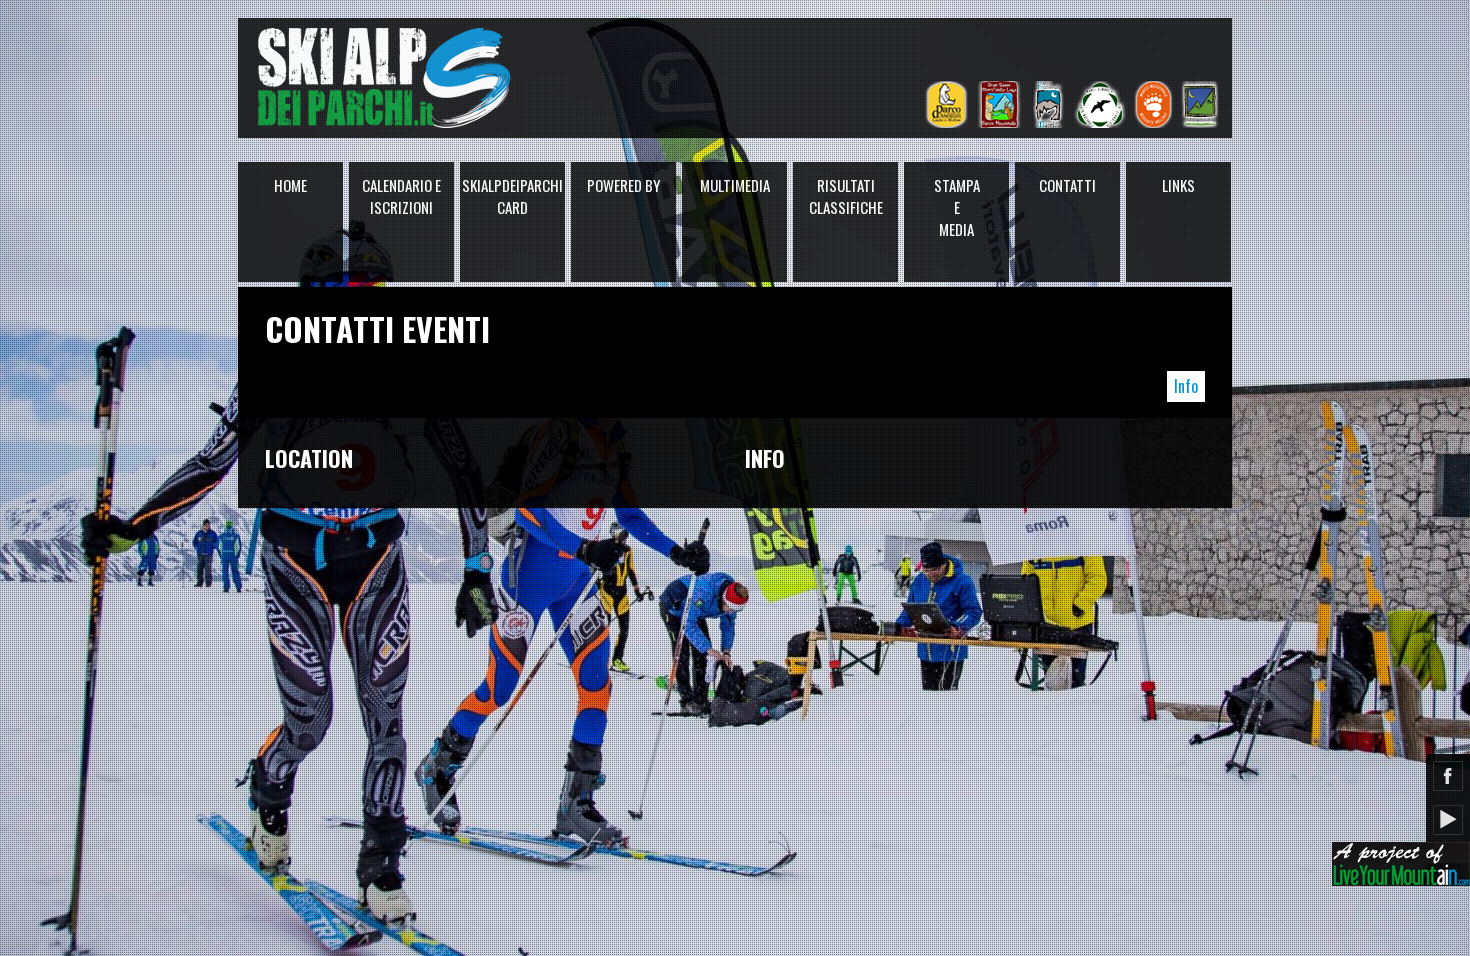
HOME (290, 185)
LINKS (1178, 185)
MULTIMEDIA (735, 185)
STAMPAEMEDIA (957, 207)
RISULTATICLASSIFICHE (846, 196)
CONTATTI (1067, 185)
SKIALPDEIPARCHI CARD (512, 196)
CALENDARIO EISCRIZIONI (401, 196)
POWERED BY (623, 185)
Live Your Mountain (1401, 864)
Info (1186, 386)
